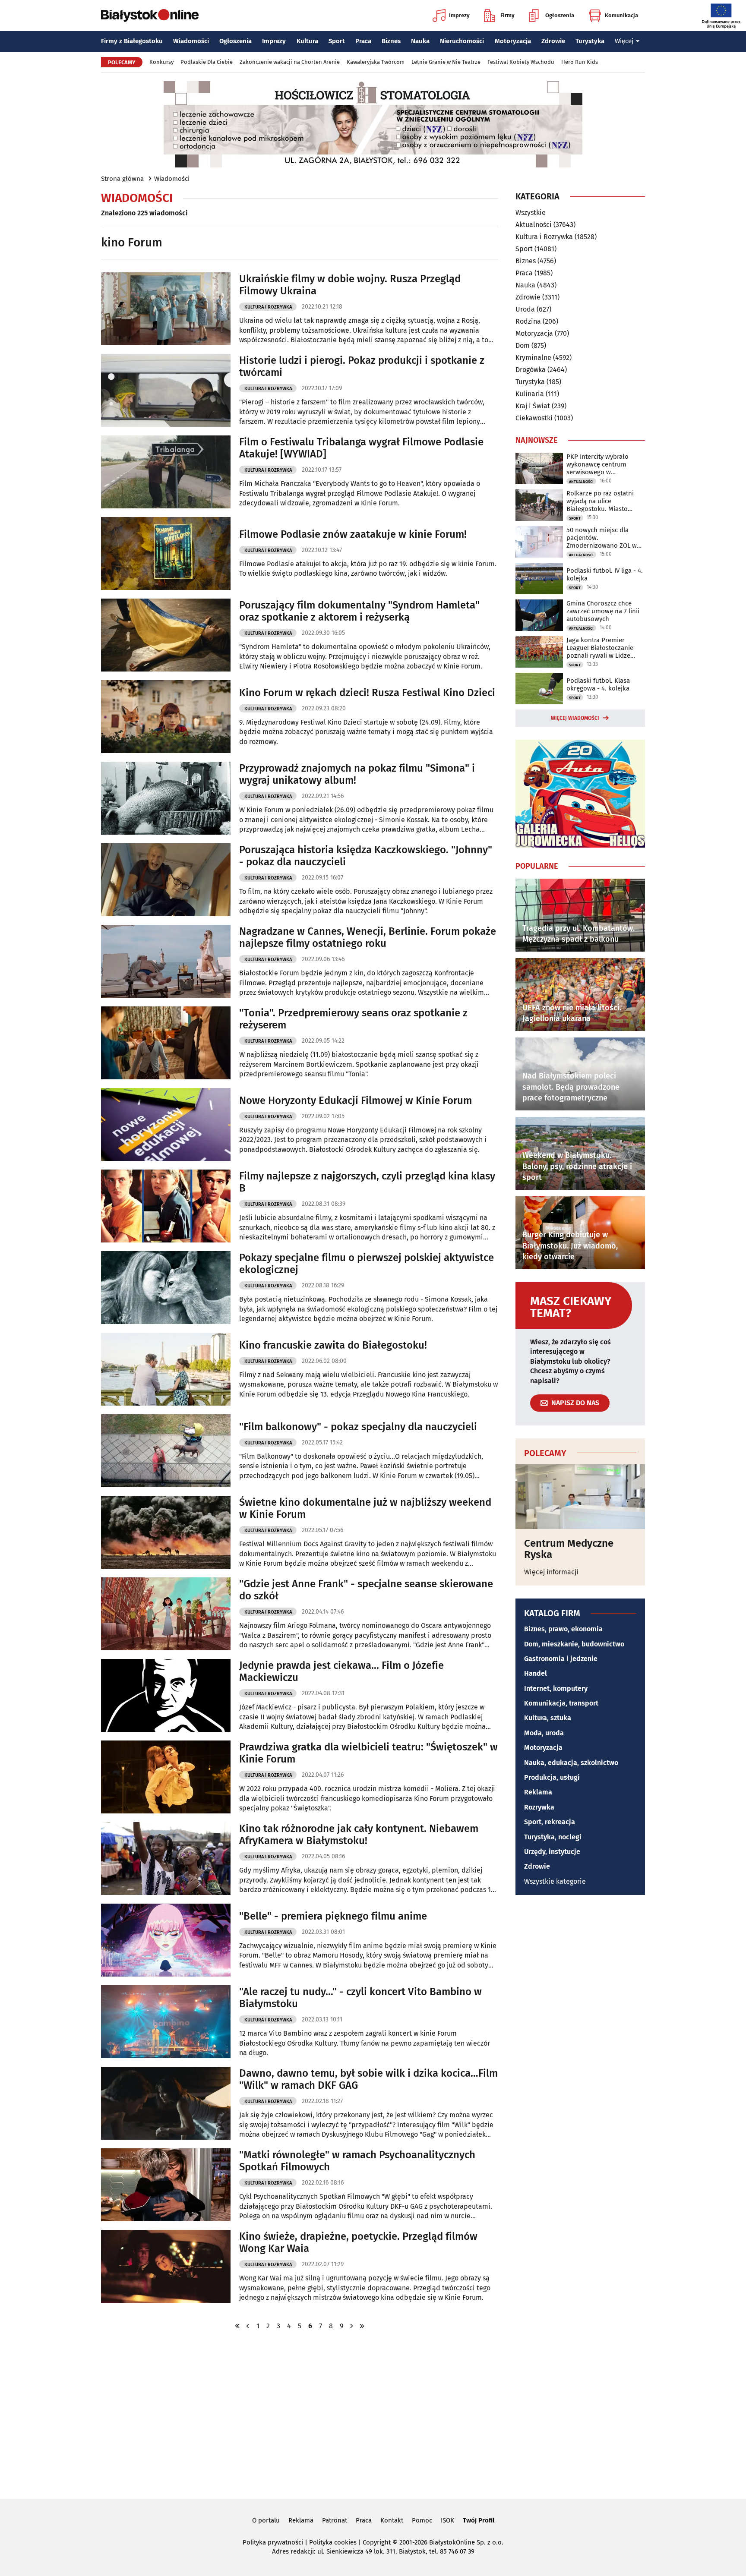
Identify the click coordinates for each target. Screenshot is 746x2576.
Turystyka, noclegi (553, 1837)
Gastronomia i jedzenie (561, 1659)
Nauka (420, 41)
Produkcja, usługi (552, 1777)
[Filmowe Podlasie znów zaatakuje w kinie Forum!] (166, 553)
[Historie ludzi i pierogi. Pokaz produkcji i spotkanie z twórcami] (166, 390)
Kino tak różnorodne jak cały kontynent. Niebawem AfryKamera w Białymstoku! (359, 1835)
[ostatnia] (362, 2326)
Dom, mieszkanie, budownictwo (574, 1644)
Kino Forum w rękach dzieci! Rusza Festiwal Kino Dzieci (367, 693)
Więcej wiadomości (575, 718)
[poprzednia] (248, 2326)
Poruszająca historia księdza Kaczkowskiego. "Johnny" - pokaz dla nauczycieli (366, 856)
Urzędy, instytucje (552, 1852)
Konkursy (161, 62)
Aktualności (534, 225)
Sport (337, 41)
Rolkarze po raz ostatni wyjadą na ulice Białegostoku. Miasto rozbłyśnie (600, 501)
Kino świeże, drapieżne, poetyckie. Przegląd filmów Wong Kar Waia (358, 2243)
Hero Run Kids (580, 62)
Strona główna (122, 179)
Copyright (377, 2542)
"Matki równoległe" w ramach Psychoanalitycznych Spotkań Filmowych (357, 2161)
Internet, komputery (556, 1688)
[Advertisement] (373, 2414)
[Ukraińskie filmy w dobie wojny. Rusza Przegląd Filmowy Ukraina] (166, 309)
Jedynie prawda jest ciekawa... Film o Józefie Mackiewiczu (341, 1672)
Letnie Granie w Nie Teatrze (446, 62)
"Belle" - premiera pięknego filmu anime (333, 1916)
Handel (536, 1673)
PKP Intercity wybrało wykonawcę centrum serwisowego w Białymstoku (597, 464)
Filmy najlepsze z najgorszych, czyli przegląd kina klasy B (367, 1182)
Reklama (538, 1792)
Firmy (507, 15)
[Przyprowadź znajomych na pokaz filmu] (166, 798)
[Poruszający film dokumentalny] (166, 635)
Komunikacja (621, 15)
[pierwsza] (237, 2326)
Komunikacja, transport (561, 1703)
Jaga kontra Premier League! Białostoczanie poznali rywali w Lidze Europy (600, 648)
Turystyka (590, 41)
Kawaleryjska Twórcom (376, 62)
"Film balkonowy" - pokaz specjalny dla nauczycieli (358, 1427)
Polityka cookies (333, 2542)
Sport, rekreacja (550, 1822)
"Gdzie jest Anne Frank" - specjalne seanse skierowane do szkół (366, 1590)
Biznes (391, 41)
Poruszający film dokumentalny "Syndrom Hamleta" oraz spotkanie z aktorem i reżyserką (359, 611)
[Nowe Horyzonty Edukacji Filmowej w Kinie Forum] (166, 1124)
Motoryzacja (513, 41)
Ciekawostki (534, 418)
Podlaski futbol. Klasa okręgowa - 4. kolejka (598, 684)
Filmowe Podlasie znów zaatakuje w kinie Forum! (353, 534)
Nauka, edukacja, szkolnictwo (571, 1763)
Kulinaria (530, 394)
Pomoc (422, 2520)
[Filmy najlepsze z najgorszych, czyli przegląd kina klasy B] (166, 1206)
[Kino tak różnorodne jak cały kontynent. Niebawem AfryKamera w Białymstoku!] (166, 1859)
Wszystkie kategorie (555, 1881)
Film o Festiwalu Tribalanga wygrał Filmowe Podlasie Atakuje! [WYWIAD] (361, 448)
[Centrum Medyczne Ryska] (580, 1497)
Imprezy (459, 15)
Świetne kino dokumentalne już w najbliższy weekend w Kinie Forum (365, 1509)
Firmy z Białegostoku (132, 41)
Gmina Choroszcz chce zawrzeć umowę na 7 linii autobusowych (603, 611)
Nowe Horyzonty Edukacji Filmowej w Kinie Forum (356, 1100)
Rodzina (528, 321)
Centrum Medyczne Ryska (569, 1549)
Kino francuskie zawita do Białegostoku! (333, 1345)
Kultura (307, 41)
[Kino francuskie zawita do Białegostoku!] (166, 1369)
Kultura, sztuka (548, 1718)
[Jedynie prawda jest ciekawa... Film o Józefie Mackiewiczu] (166, 1695)
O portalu (266, 2520)
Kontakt (392, 2520)
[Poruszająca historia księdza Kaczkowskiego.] (166, 880)
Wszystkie (531, 213)
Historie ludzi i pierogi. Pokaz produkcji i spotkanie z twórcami (362, 367)
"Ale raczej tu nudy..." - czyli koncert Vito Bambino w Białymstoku (360, 1998)
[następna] (352, 2326)
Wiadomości (191, 41)
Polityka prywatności (273, 2542)
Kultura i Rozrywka (268, 307)
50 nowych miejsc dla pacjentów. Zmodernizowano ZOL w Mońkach (602, 538)
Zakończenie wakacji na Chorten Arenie (290, 62)
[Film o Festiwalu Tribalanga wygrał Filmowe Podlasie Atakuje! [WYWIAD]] (166, 472)
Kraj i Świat (533, 406)
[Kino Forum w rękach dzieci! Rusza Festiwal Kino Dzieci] (166, 717)
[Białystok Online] (150, 16)
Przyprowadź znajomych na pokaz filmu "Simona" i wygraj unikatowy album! (357, 774)
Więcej (624, 41)
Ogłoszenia (560, 15)
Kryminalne (533, 358)
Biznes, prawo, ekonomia (563, 1629)
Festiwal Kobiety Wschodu (521, 62)
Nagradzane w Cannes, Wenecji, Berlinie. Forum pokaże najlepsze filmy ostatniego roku (368, 938)
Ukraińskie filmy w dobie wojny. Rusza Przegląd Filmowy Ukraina (350, 285)
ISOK (447, 2520)
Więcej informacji (551, 1572)
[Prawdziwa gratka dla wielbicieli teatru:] (166, 1777)
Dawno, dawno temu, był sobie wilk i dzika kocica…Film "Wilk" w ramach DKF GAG (368, 2079)
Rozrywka (539, 1807)
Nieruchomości (462, 41)
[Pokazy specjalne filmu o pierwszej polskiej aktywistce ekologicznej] (166, 1288)
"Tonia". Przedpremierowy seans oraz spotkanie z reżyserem (353, 1019)
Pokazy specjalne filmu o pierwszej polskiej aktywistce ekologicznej (367, 1264)
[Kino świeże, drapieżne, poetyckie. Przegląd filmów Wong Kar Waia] (166, 2266)
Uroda (525, 309)
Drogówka (531, 370)
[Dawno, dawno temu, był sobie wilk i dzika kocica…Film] (166, 2103)
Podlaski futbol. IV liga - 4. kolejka (605, 574)
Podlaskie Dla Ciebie (207, 62)
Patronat (335, 2520)
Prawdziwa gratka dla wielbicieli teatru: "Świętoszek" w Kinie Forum (368, 1753)
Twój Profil (479, 2520)
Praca (363, 41)
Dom (523, 345)
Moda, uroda (544, 1733)
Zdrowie (553, 41)
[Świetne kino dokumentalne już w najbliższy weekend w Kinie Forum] (166, 1532)
